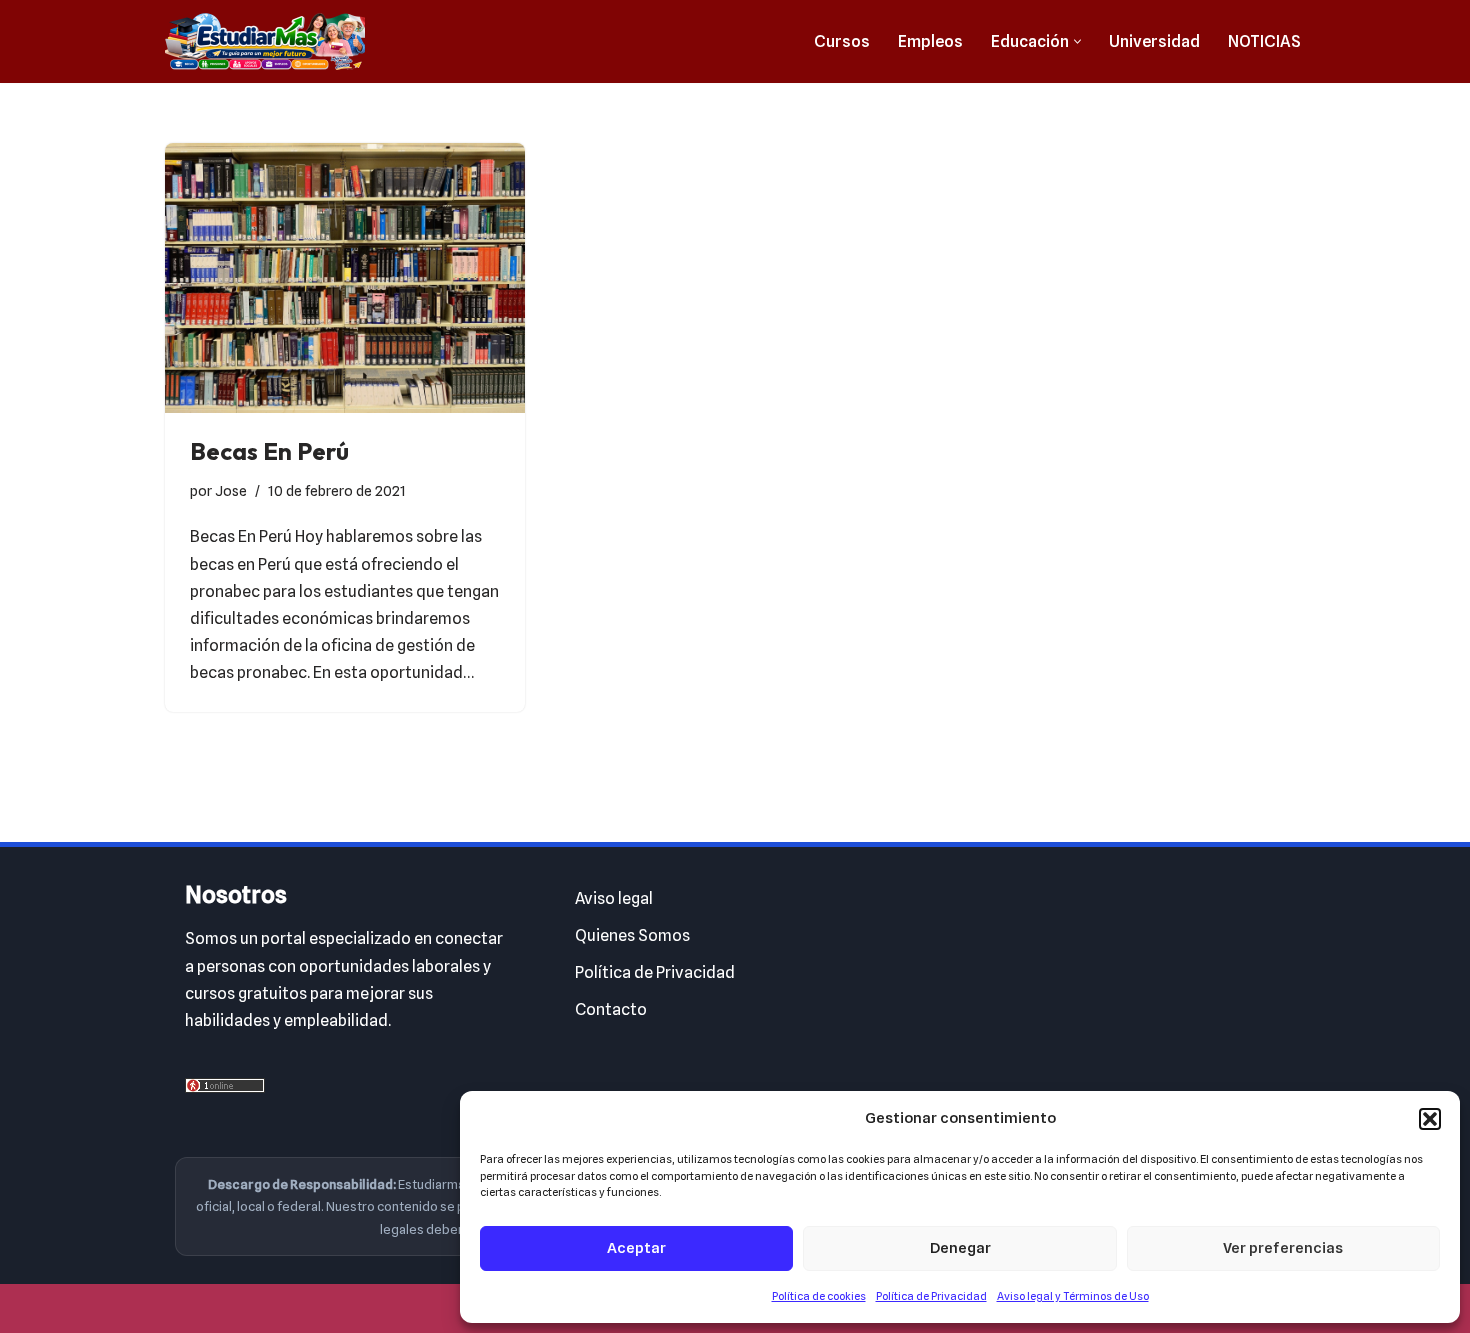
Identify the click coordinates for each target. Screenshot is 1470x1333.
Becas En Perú (269, 451)
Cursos (842, 41)
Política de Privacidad (931, 1296)
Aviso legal (614, 898)
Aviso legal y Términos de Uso (1073, 1296)
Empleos (930, 41)
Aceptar (636, 1248)
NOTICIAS (1264, 41)
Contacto (611, 1009)
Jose (231, 490)
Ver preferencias (1283, 1248)
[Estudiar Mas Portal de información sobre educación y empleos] (265, 41)
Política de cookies (819, 1296)
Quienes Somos (632, 935)
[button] (1430, 1119)
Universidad (1154, 41)
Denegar (960, 1248)
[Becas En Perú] (345, 278)
